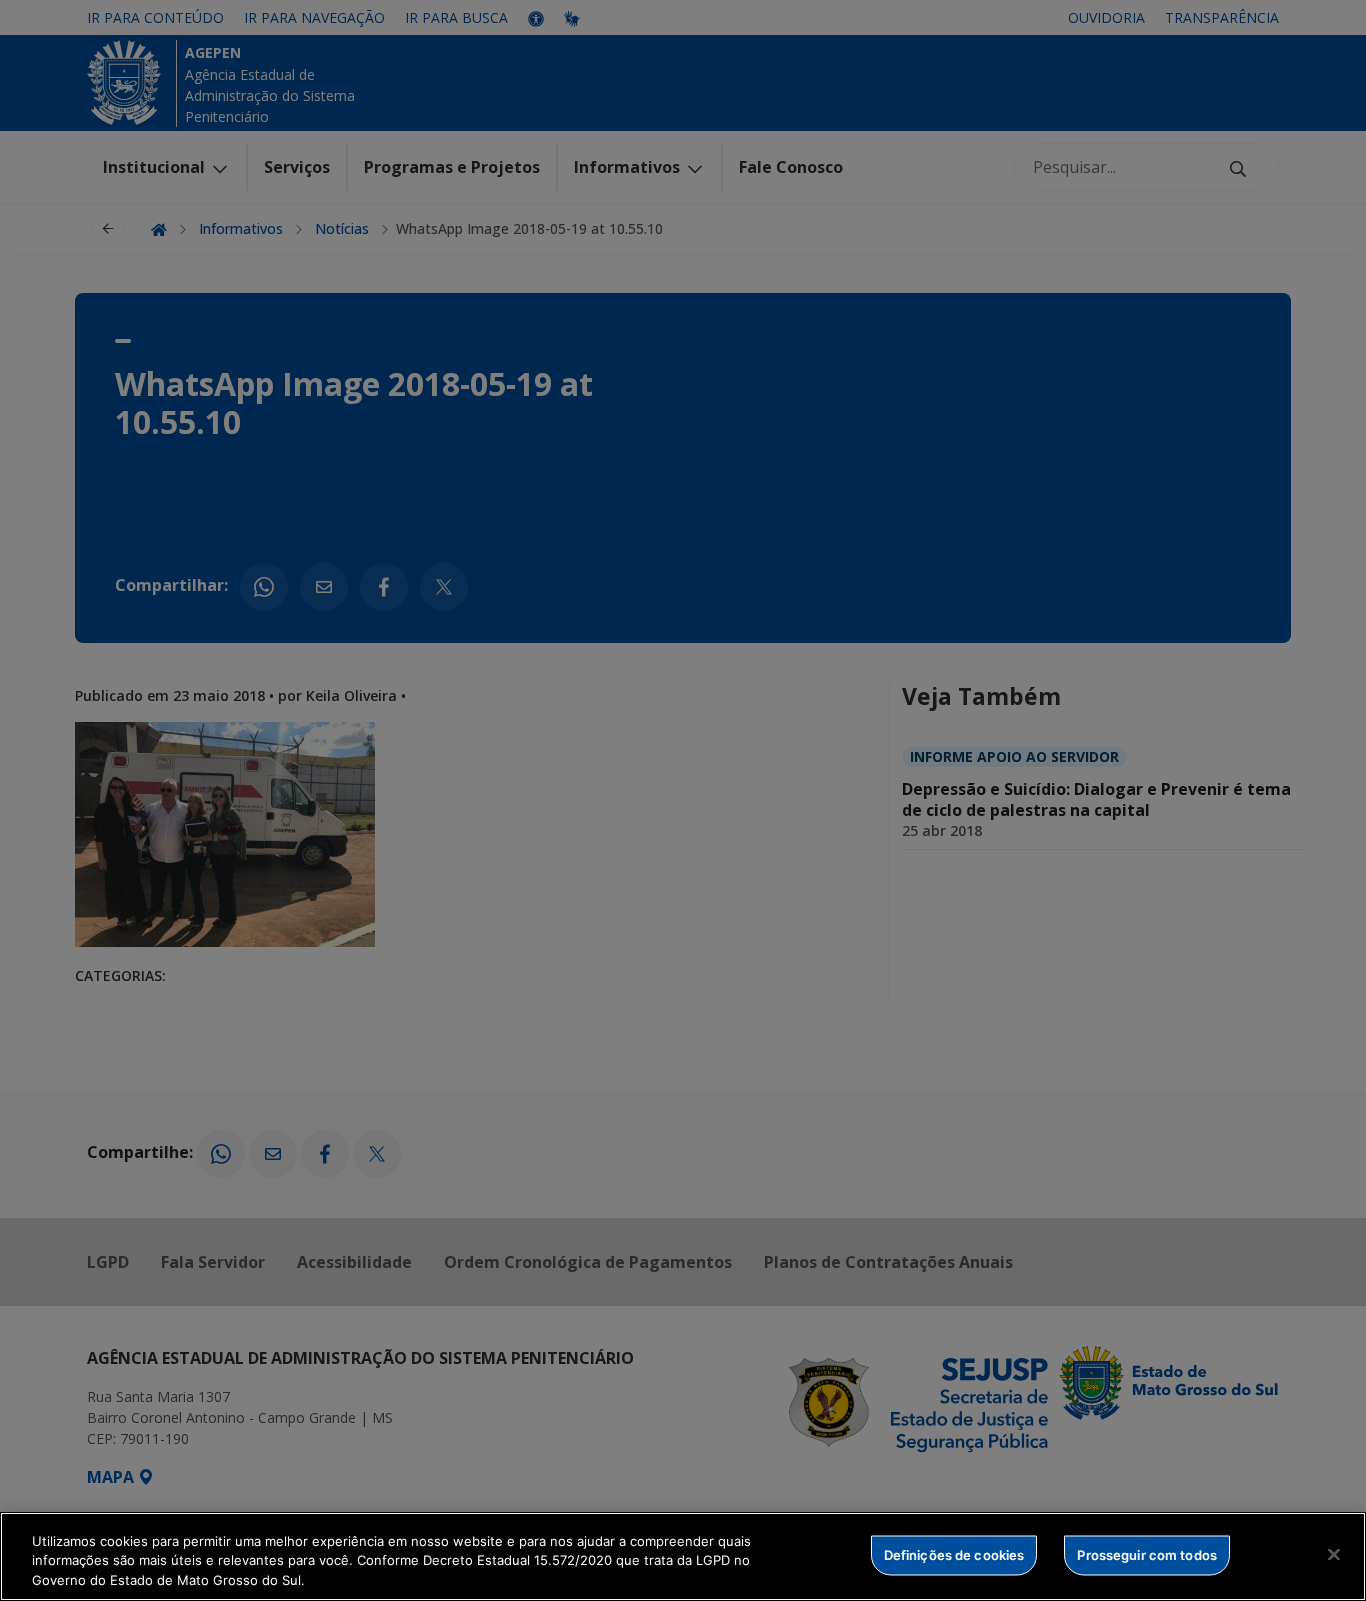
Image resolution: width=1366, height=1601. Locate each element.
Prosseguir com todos (1147, 1554)
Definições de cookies (954, 1554)
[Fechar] (1334, 1554)
